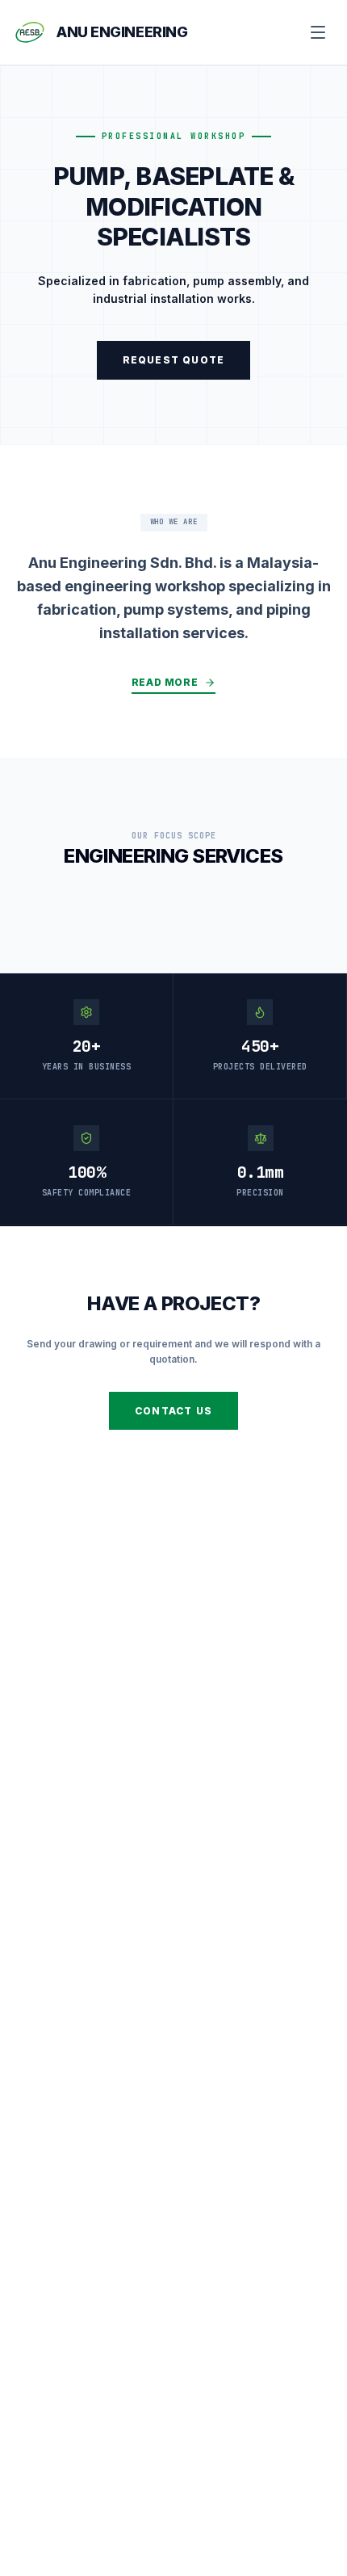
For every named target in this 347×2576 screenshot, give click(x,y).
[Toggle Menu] (318, 32)
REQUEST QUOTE (174, 360)
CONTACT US (173, 1411)
